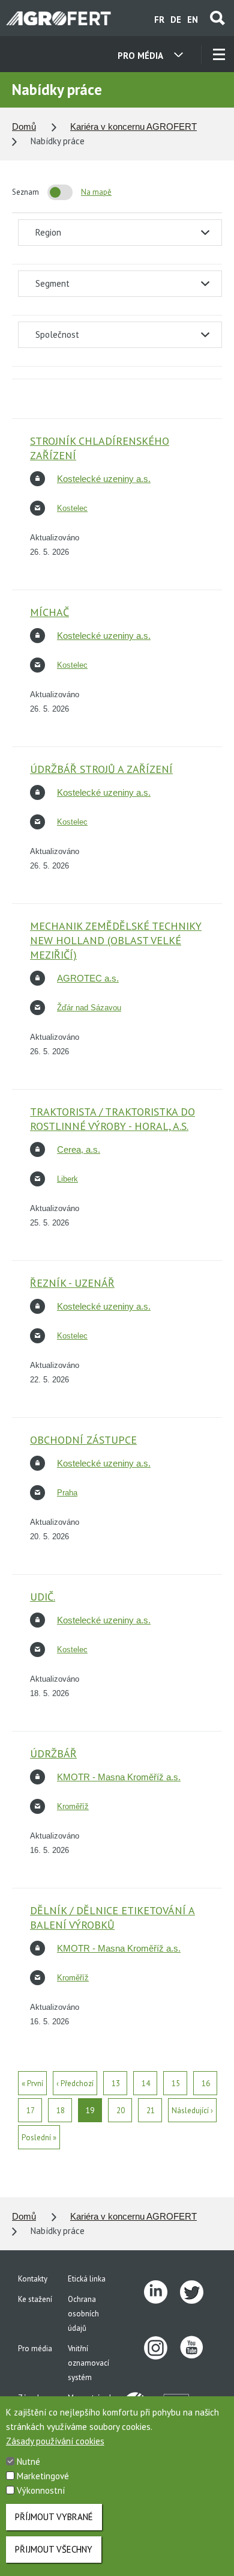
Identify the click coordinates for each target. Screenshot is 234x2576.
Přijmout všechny (54, 2549)
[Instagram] (162, 2348)
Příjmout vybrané (54, 2517)
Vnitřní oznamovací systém (88, 2363)
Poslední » (39, 2138)
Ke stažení (35, 2299)
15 (176, 2083)
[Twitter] (198, 2292)
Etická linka (87, 2279)
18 (61, 2111)
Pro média (35, 2349)
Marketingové (43, 2476)
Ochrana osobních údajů (83, 2314)
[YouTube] (198, 2348)
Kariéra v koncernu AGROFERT (133, 127)
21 (151, 2111)
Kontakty (33, 2279)
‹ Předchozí (75, 2083)
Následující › (192, 2111)
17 (31, 2111)
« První (32, 2083)
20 (121, 2111)
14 (146, 2083)
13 (116, 2083)
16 (206, 2083)
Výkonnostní (41, 2490)
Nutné (28, 2462)
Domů (24, 127)
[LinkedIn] (162, 2292)
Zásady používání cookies (55, 2441)
